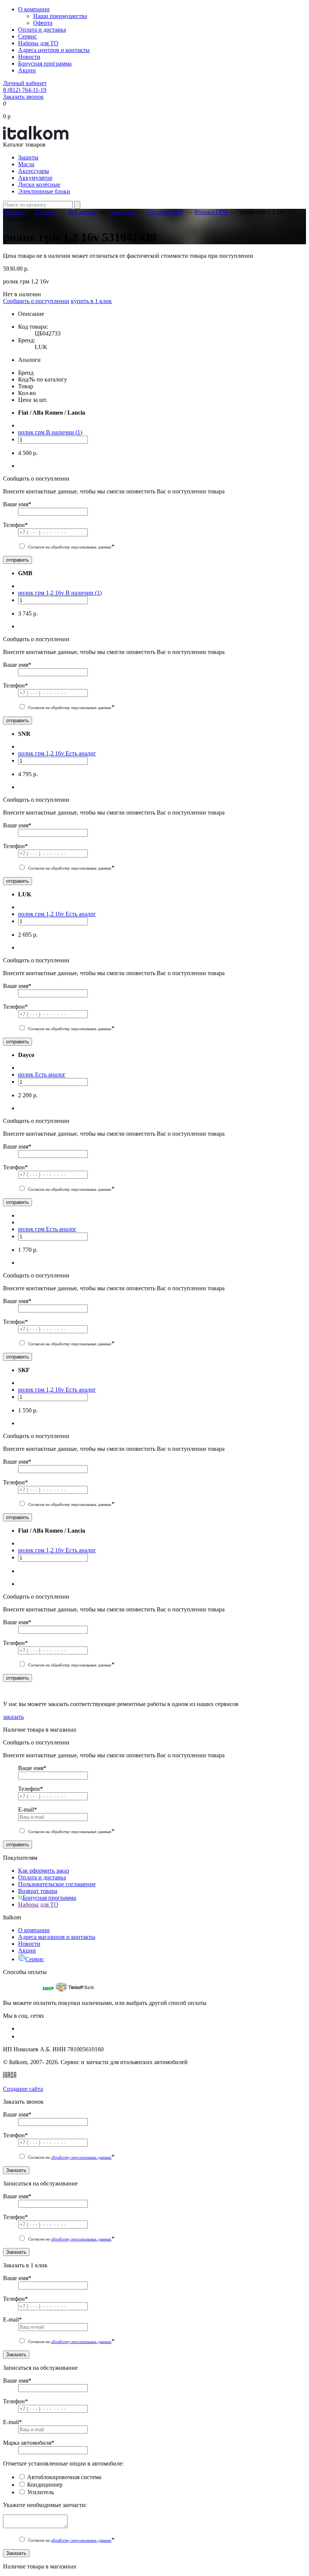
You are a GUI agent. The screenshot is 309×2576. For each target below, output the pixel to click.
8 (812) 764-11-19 (25, 90)
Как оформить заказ (44, 1871)
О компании (34, 9)
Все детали (82, 212)
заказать (13, 1717)
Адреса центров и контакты (54, 50)
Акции (27, 70)
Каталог (46, 212)
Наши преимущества (60, 16)
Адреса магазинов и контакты (57, 1937)
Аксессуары (34, 171)
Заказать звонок (23, 97)
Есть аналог (81, 753)
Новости (29, 57)
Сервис (28, 36)
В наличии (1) (64, 432)
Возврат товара (38, 1891)
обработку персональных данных (81, 2157)
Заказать (16, 2170)
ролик (27, 1074)
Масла (26, 164)
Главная (13, 212)
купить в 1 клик (91, 301)
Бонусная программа (45, 64)
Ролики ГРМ (211, 212)
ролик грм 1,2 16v (42, 593)
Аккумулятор (35, 178)
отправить (18, 560)
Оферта (43, 23)
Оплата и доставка (42, 30)
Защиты (28, 157)
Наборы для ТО (38, 43)
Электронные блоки (44, 191)
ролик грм (32, 432)
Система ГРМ (165, 212)
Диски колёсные (39, 185)
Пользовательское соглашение (57, 1884)
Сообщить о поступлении (36, 301)
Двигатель (122, 212)
